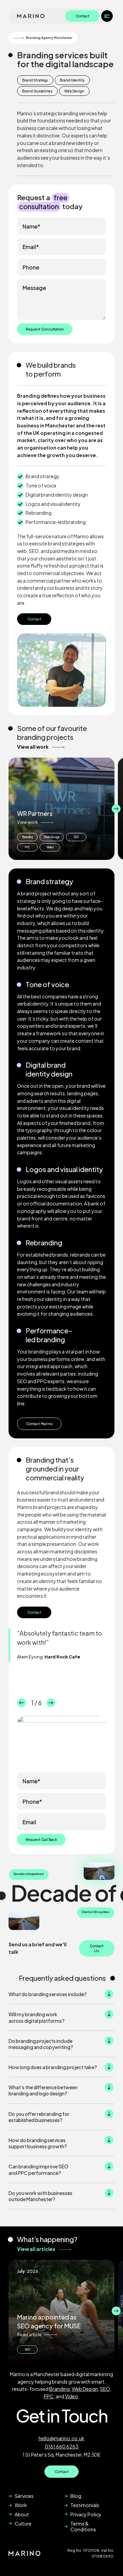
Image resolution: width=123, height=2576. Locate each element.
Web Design (52, 837)
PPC (27, 847)
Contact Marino (39, 1424)
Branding (28, 837)
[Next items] (116, 809)
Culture (23, 2523)
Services (24, 2496)
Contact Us (97, 1948)
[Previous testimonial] (22, 1703)
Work (21, 2505)
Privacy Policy (86, 2514)
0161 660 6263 (62, 2446)
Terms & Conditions (83, 2526)
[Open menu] (107, 16)
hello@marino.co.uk (61, 2438)
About (22, 2514)
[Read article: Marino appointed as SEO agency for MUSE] (61, 2311)
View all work (33, 747)
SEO (76, 837)
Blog (76, 2496)
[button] (61, 1994)
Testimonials (85, 2505)
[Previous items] (7, 809)
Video (50, 847)
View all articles (36, 2249)
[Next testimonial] (51, 1703)
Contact (83, 16)
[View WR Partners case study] (61, 809)
